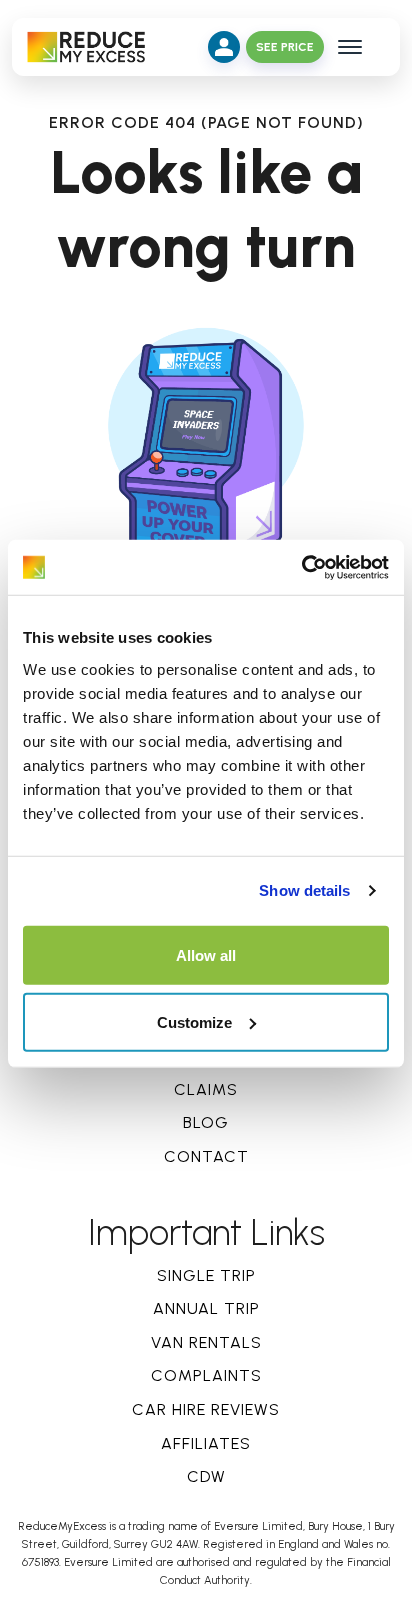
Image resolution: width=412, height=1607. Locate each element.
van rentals (206, 1342)
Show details (304, 890)
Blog (206, 1122)
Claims (206, 1089)
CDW (206, 1476)
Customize (194, 1021)
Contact (206, 1156)
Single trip (206, 1275)
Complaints (206, 1375)
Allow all (206, 954)
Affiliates (206, 1443)
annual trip (206, 1308)
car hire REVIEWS (206, 1409)
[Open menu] (350, 47)
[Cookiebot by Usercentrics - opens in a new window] (301, 567)
